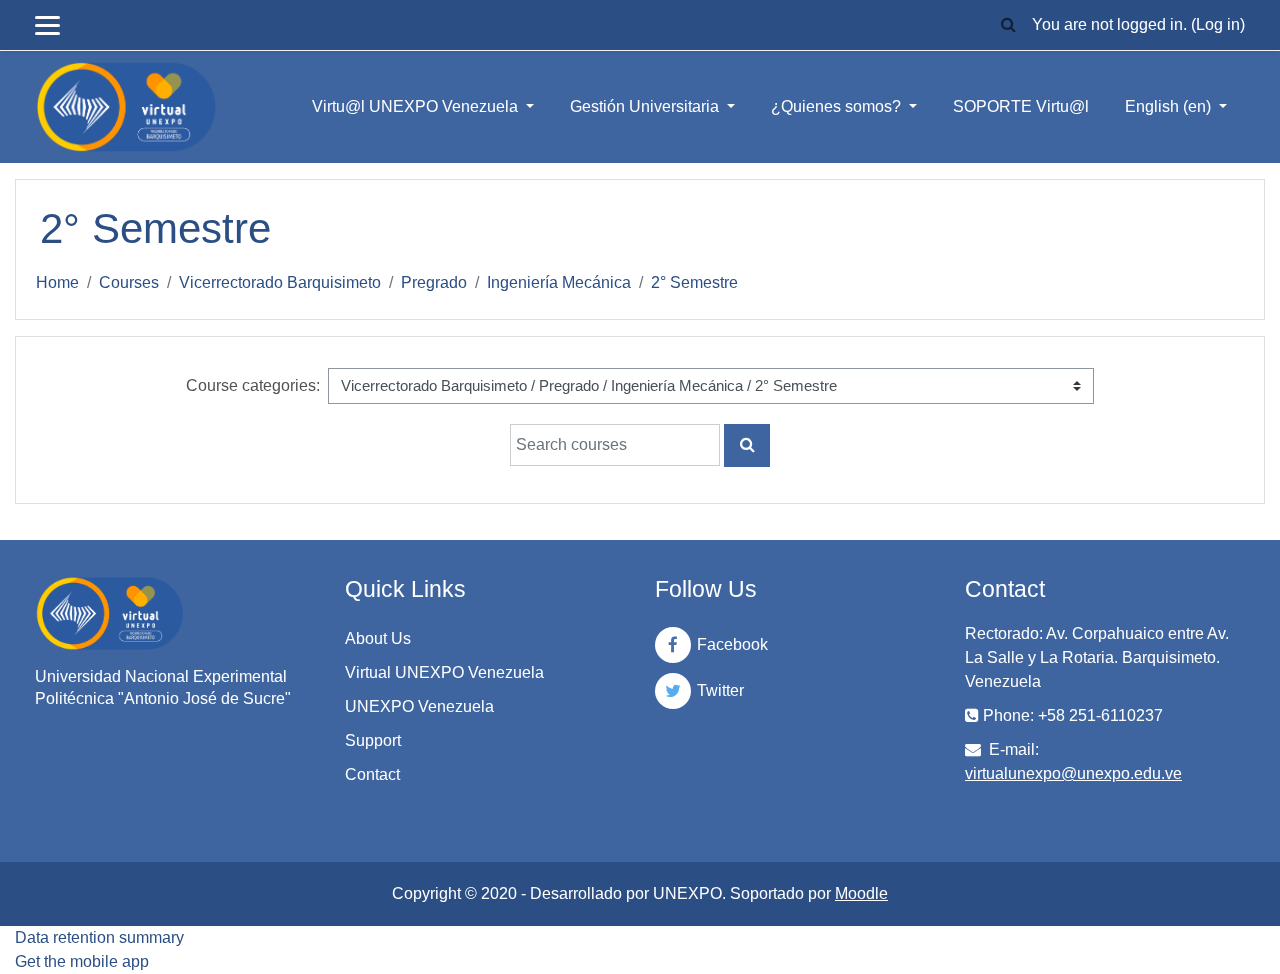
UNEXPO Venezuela (419, 706)
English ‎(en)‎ (1170, 106)
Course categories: (253, 385)
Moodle (861, 893)
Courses (129, 282)
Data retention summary (99, 937)
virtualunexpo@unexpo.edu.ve (1073, 773)
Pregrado (434, 282)
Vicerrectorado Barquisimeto (280, 282)
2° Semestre (694, 282)
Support (373, 740)
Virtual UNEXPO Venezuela (444, 672)
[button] (1008, 25)
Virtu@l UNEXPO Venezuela (417, 106)
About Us (378, 638)
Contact (372, 774)
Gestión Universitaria (646, 106)
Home (57, 282)
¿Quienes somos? (838, 106)
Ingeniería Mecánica (559, 282)
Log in (1218, 24)
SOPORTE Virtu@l (1021, 106)
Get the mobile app (82, 961)
